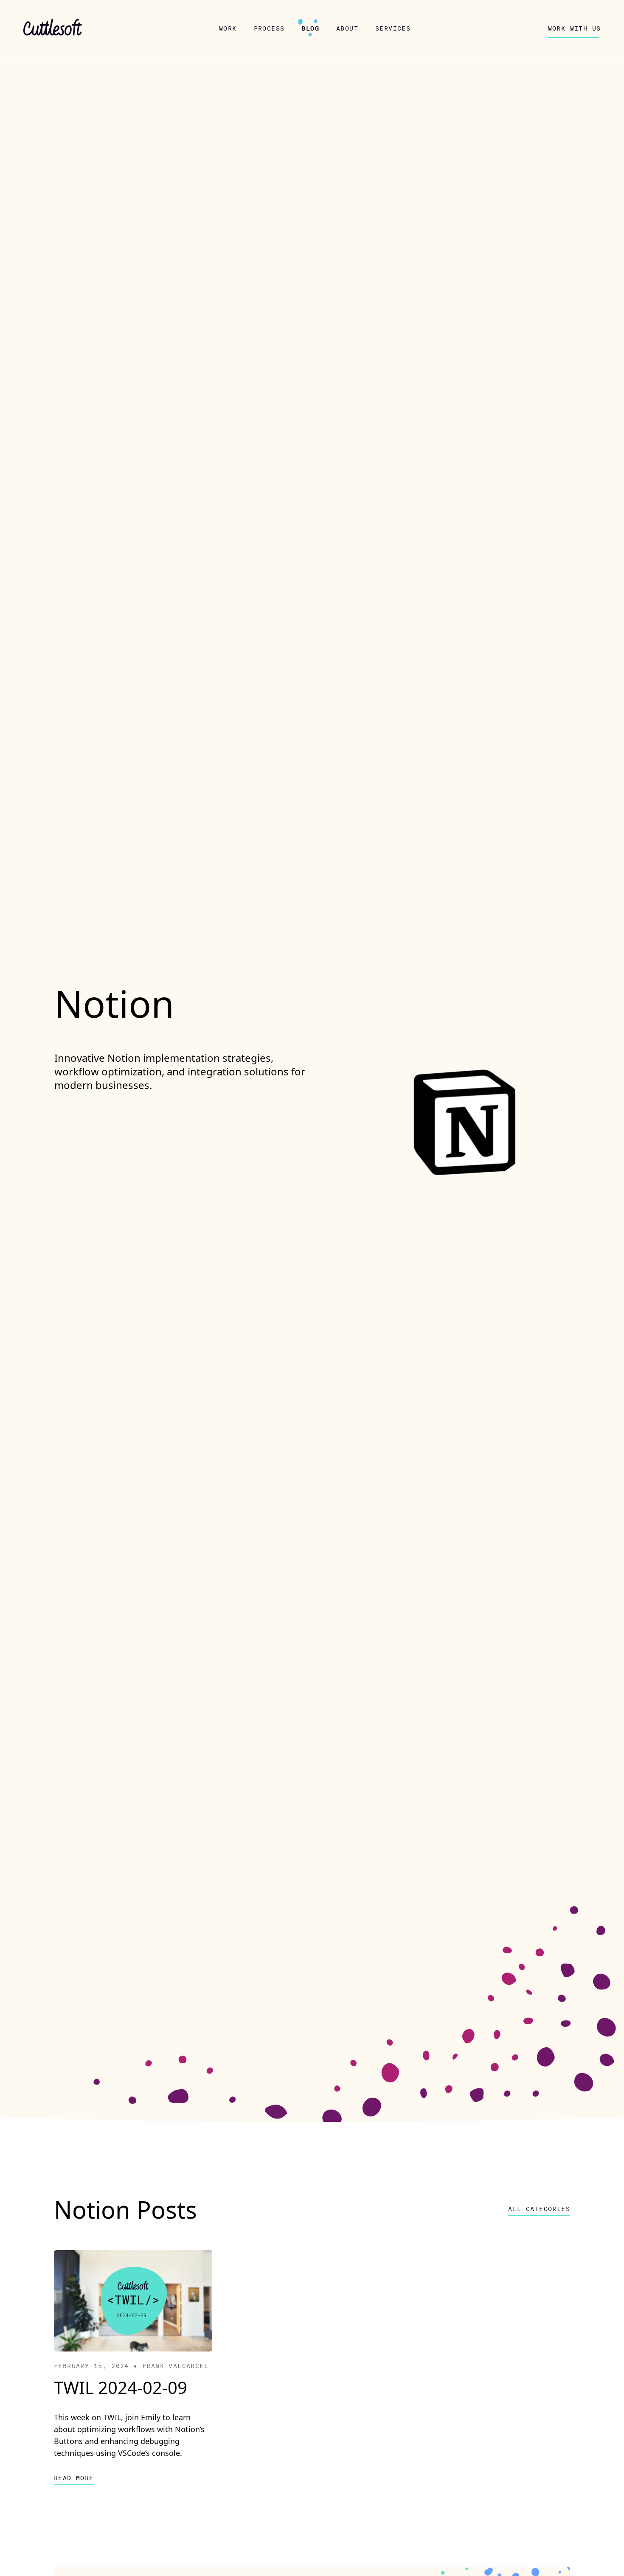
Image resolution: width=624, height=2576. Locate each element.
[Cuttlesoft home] (53, 29)
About (347, 28)
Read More (74, 2478)
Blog (310, 28)
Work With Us (575, 28)
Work (228, 28)
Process (269, 28)
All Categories (539, 2209)
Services (393, 28)
